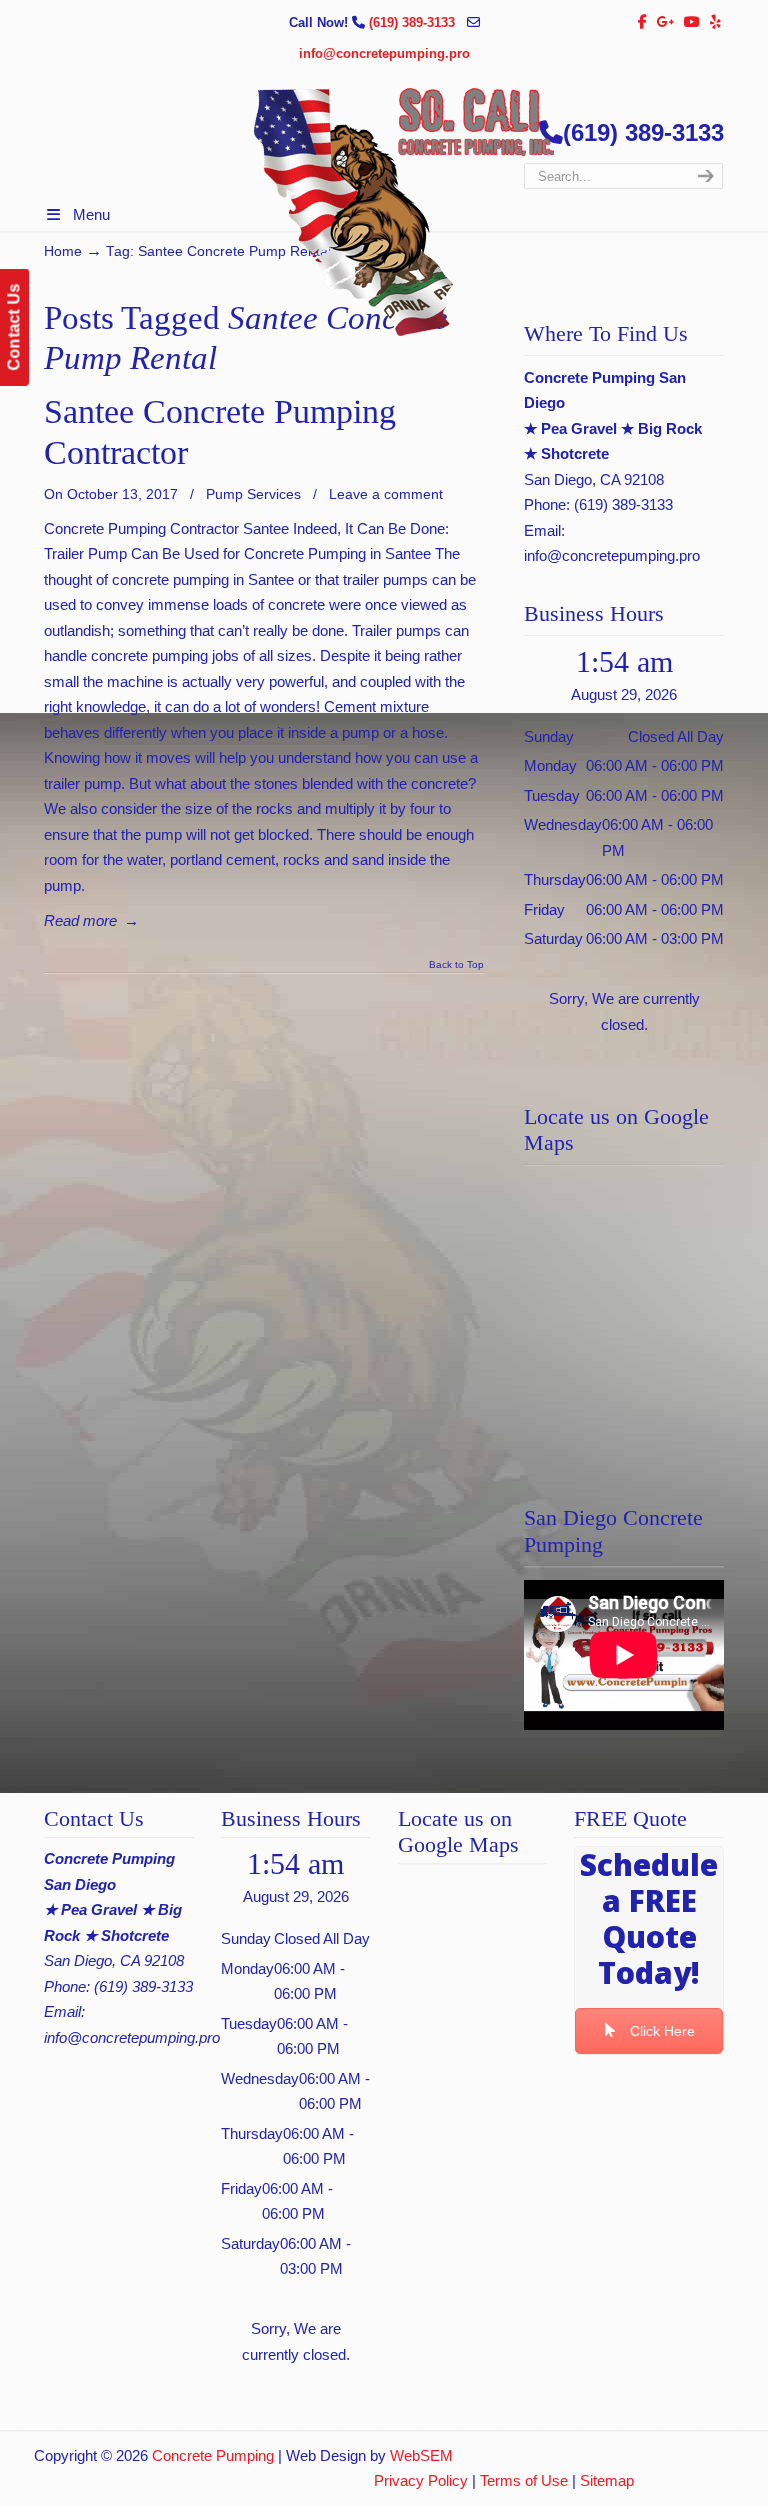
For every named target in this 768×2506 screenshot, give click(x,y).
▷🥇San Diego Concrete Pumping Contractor (404, 212)
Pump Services (253, 494)
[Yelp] (715, 22)
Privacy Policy (421, 2480)
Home (63, 251)
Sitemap (607, 2480)
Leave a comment (386, 494)
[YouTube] (693, 22)
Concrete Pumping (213, 2455)
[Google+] (666, 22)
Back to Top (456, 965)
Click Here (661, 2031)
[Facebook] (642, 22)
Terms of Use (524, 2480)
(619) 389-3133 (414, 22)
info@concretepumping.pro (384, 53)
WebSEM (421, 2455)
